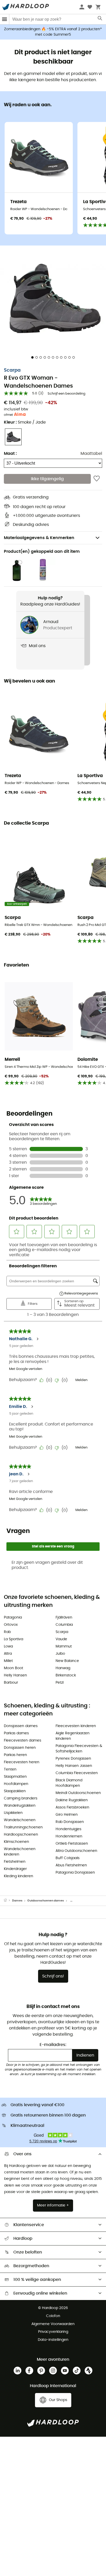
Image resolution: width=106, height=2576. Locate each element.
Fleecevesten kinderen (76, 1726)
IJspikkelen (13, 1813)
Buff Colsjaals (68, 1858)
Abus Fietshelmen (71, 1865)
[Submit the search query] (100, 19)
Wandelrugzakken (20, 1806)
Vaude (61, 1639)
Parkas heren (15, 1755)
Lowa (8, 1646)
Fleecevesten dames (23, 1741)
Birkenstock (66, 1675)
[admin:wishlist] (97, 479)
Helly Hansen (15, 1675)
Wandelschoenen (20, 1820)
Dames (17, 1901)
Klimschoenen (16, 1842)
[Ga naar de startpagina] (8, 1901)
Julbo (60, 1654)
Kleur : (25, 422)
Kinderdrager (15, 1869)
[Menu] (5, 19)
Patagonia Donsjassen (75, 1873)
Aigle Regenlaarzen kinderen (73, 1736)
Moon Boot (14, 1668)
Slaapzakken (15, 1791)
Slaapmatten (15, 1777)
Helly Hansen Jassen (74, 1766)
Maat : (10, 454)
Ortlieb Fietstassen (72, 1844)
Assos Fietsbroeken (72, 1807)
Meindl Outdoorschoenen (78, 1793)
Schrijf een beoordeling (67, 394)
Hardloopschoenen (21, 1835)
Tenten (10, 1769)
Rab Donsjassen (70, 1822)
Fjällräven (64, 1617)
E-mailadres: (53, 2045)
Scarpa (12, 370)
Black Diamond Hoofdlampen (69, 1783)
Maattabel (91, 454)
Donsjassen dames (21, 1726)
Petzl (60, 1683)
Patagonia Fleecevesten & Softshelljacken (79, 1749)
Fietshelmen (15, 1862)
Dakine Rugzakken (72, 1800)
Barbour (11, 1683)
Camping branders (21, 1798)
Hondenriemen (69, 1836)
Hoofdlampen (16, 1784)
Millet (8, 1661)
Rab (7, 1632)
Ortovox (11, 1625)
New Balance (67, 1661)
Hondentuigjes (68, 1829)
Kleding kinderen (19, 1876)
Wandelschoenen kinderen (20, 1852)
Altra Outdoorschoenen (76, 1851)
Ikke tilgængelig (47, 479)
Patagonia (13, 1617)
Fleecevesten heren (22, 1762)
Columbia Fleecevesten (77, 1773)
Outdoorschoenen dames (46, 1901)
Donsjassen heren (20, 1748)
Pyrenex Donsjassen (73, 1759)
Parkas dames (16, 1733)
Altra (8, 1654)
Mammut (64, 1646)
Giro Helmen (67, 1815)
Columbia (64, 1625)
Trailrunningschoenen (23, 1827)
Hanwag (63, 1668)
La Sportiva (14, 1639)
